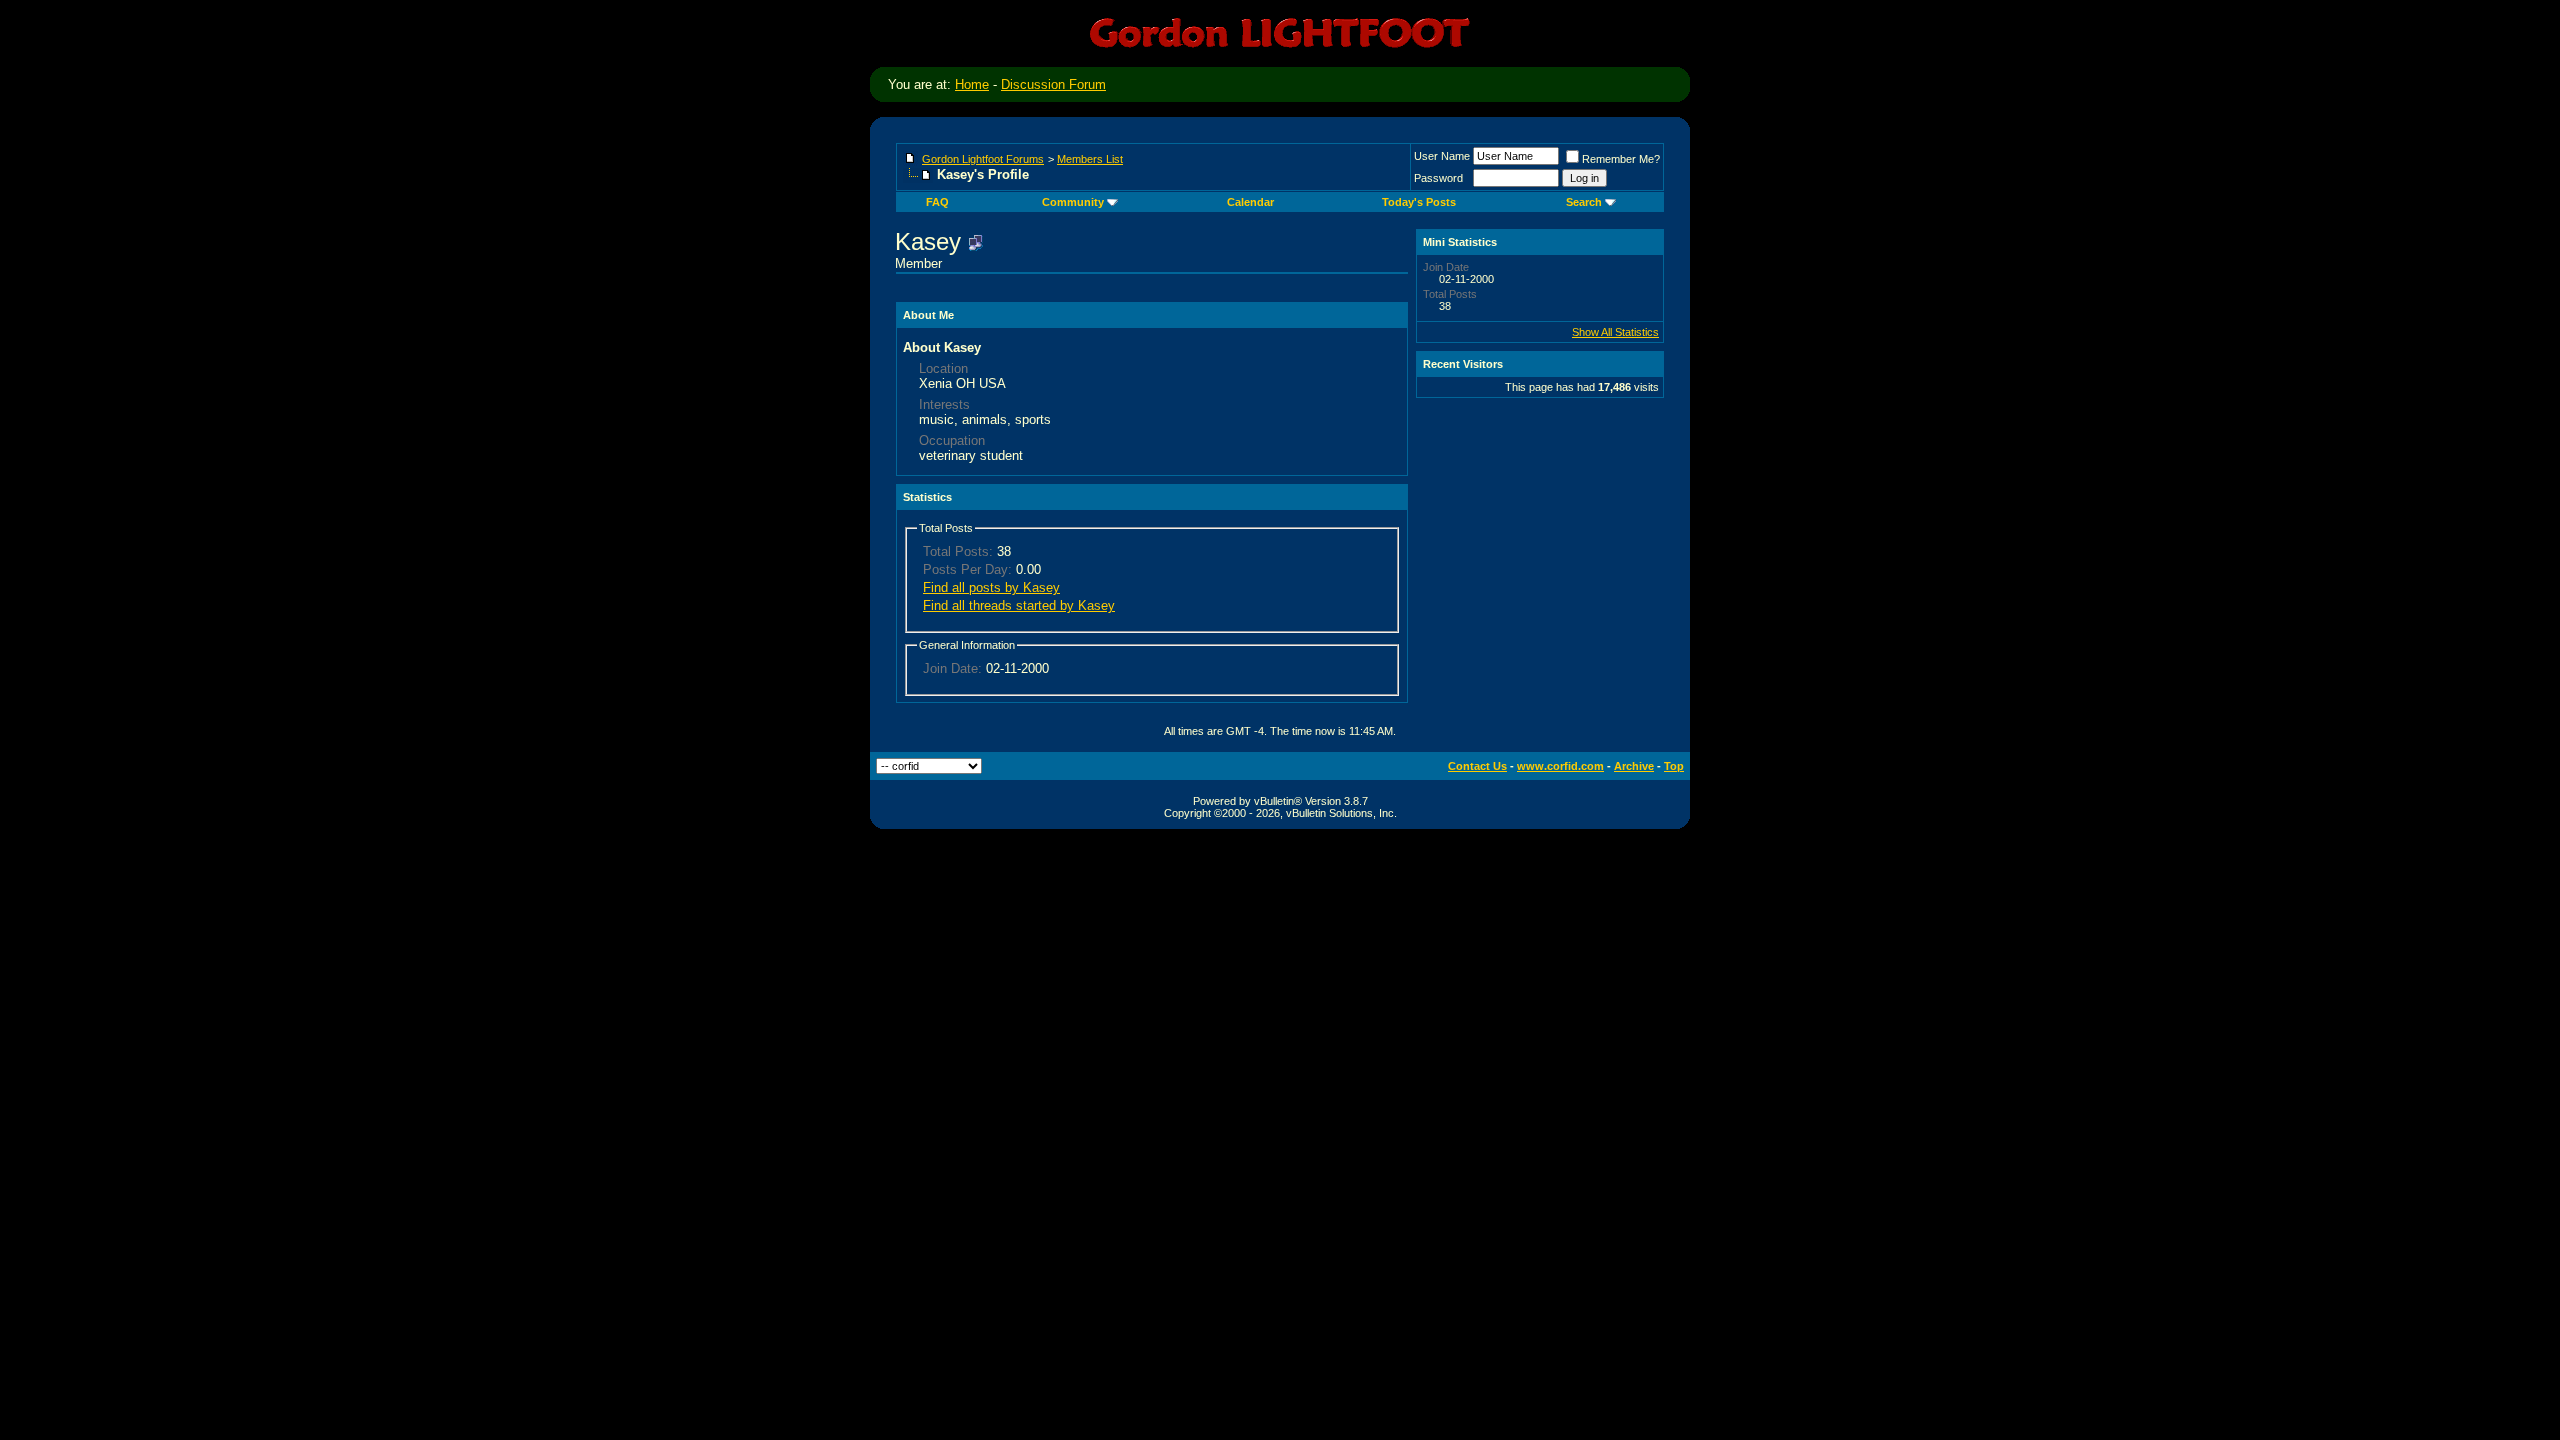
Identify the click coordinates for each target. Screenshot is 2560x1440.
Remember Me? (1621, 159)
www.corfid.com (1560, 766)
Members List (1090, 159)
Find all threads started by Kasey (1019, 605)
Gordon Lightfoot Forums (983, 159)
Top (1674, 766)
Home (972, 84)
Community (1073, 202)
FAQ (937, 202)
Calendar (1250, 202)
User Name (1442, 156)
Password (1438, 178)
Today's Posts (1419, 202)
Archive (1634, 766)
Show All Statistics (1615, 332)
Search (1584, 202)
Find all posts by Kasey (991, 587)
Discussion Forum (1053, 84)
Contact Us (1477, 766)
